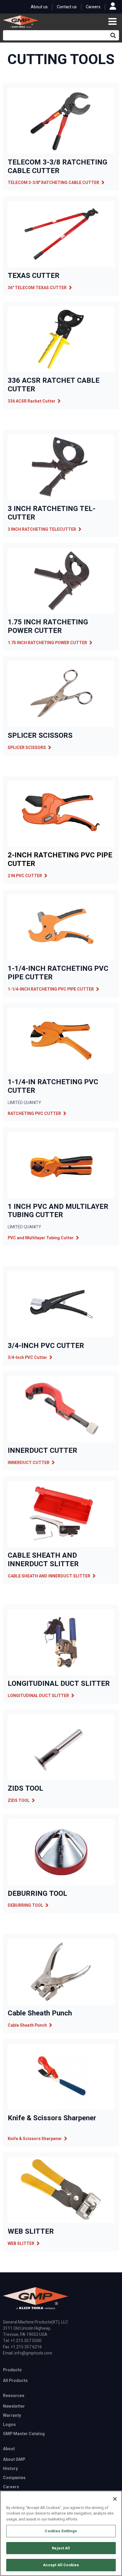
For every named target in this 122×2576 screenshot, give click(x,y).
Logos (9, 2425)
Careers (93, 7)
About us (39, 7)
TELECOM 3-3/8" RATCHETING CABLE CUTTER (53, 183)
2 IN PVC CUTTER (25, 876)
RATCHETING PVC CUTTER (34, 1114)
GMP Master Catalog (24, 2434)
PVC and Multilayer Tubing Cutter (41, 1238)
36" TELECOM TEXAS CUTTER (37, 288)
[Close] (115, 2499)
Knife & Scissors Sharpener (35, 2139)
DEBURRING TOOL (25, 1905)
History (10, 2469)
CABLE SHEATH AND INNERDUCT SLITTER (49, 1576)
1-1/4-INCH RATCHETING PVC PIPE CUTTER (51, 989)
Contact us (67, 7)
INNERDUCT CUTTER (29, 1463)
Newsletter (14, 2406)
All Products (15, 2381)
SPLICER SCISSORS (27, 748)
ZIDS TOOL (19, 1801)
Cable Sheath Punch (27, 2025)
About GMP (14, 2459)
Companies (14, 2478)
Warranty (12, 2415)
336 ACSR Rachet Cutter (32, 401)
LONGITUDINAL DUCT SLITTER (38, 1696)
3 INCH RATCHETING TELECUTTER (42, 529)
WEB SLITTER (21, 2244)
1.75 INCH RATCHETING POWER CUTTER (47, 643)
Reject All (61, 2548)
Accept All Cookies (61, 2565)
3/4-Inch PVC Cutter (27, 1358)
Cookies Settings (61, 2531)
